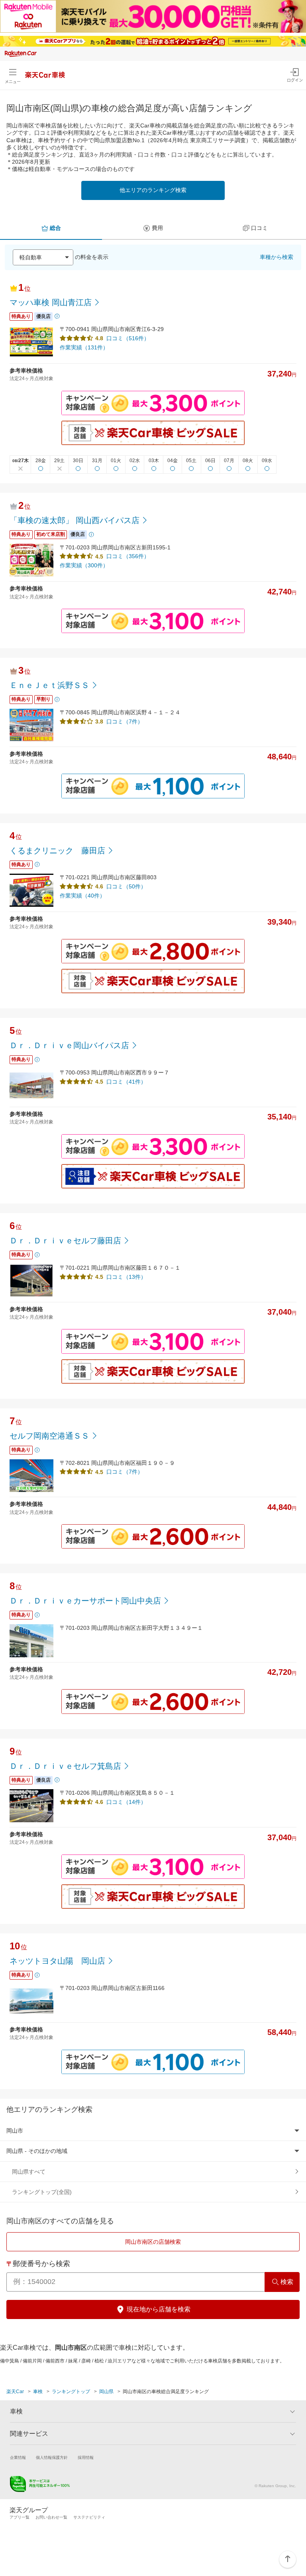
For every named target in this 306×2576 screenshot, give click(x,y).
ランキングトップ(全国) (42, 2192)
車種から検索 (277, 257)
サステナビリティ (89, 2517)
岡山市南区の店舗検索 (153, 2242)
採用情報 (86, 2457)
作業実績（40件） (82, 896)
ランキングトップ (71, 2392)
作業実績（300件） (84, 565)
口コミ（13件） (126, 1277)
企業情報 (18, 2457)
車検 (38, 2392)
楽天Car (15, 2392)
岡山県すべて (29, 2172)
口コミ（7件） (125, 721)
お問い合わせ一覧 (51, 2517)
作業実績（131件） (84, 347)
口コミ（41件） (126, 1082)
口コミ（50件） (126, 886)
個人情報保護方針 (52, 2457)
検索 (287, 2282)
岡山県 (106, 2392)
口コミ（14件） (126, 1802)
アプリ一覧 (20, 2517)
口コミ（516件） (128, 338)
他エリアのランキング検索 (153, 190)
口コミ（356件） (128, 556)
